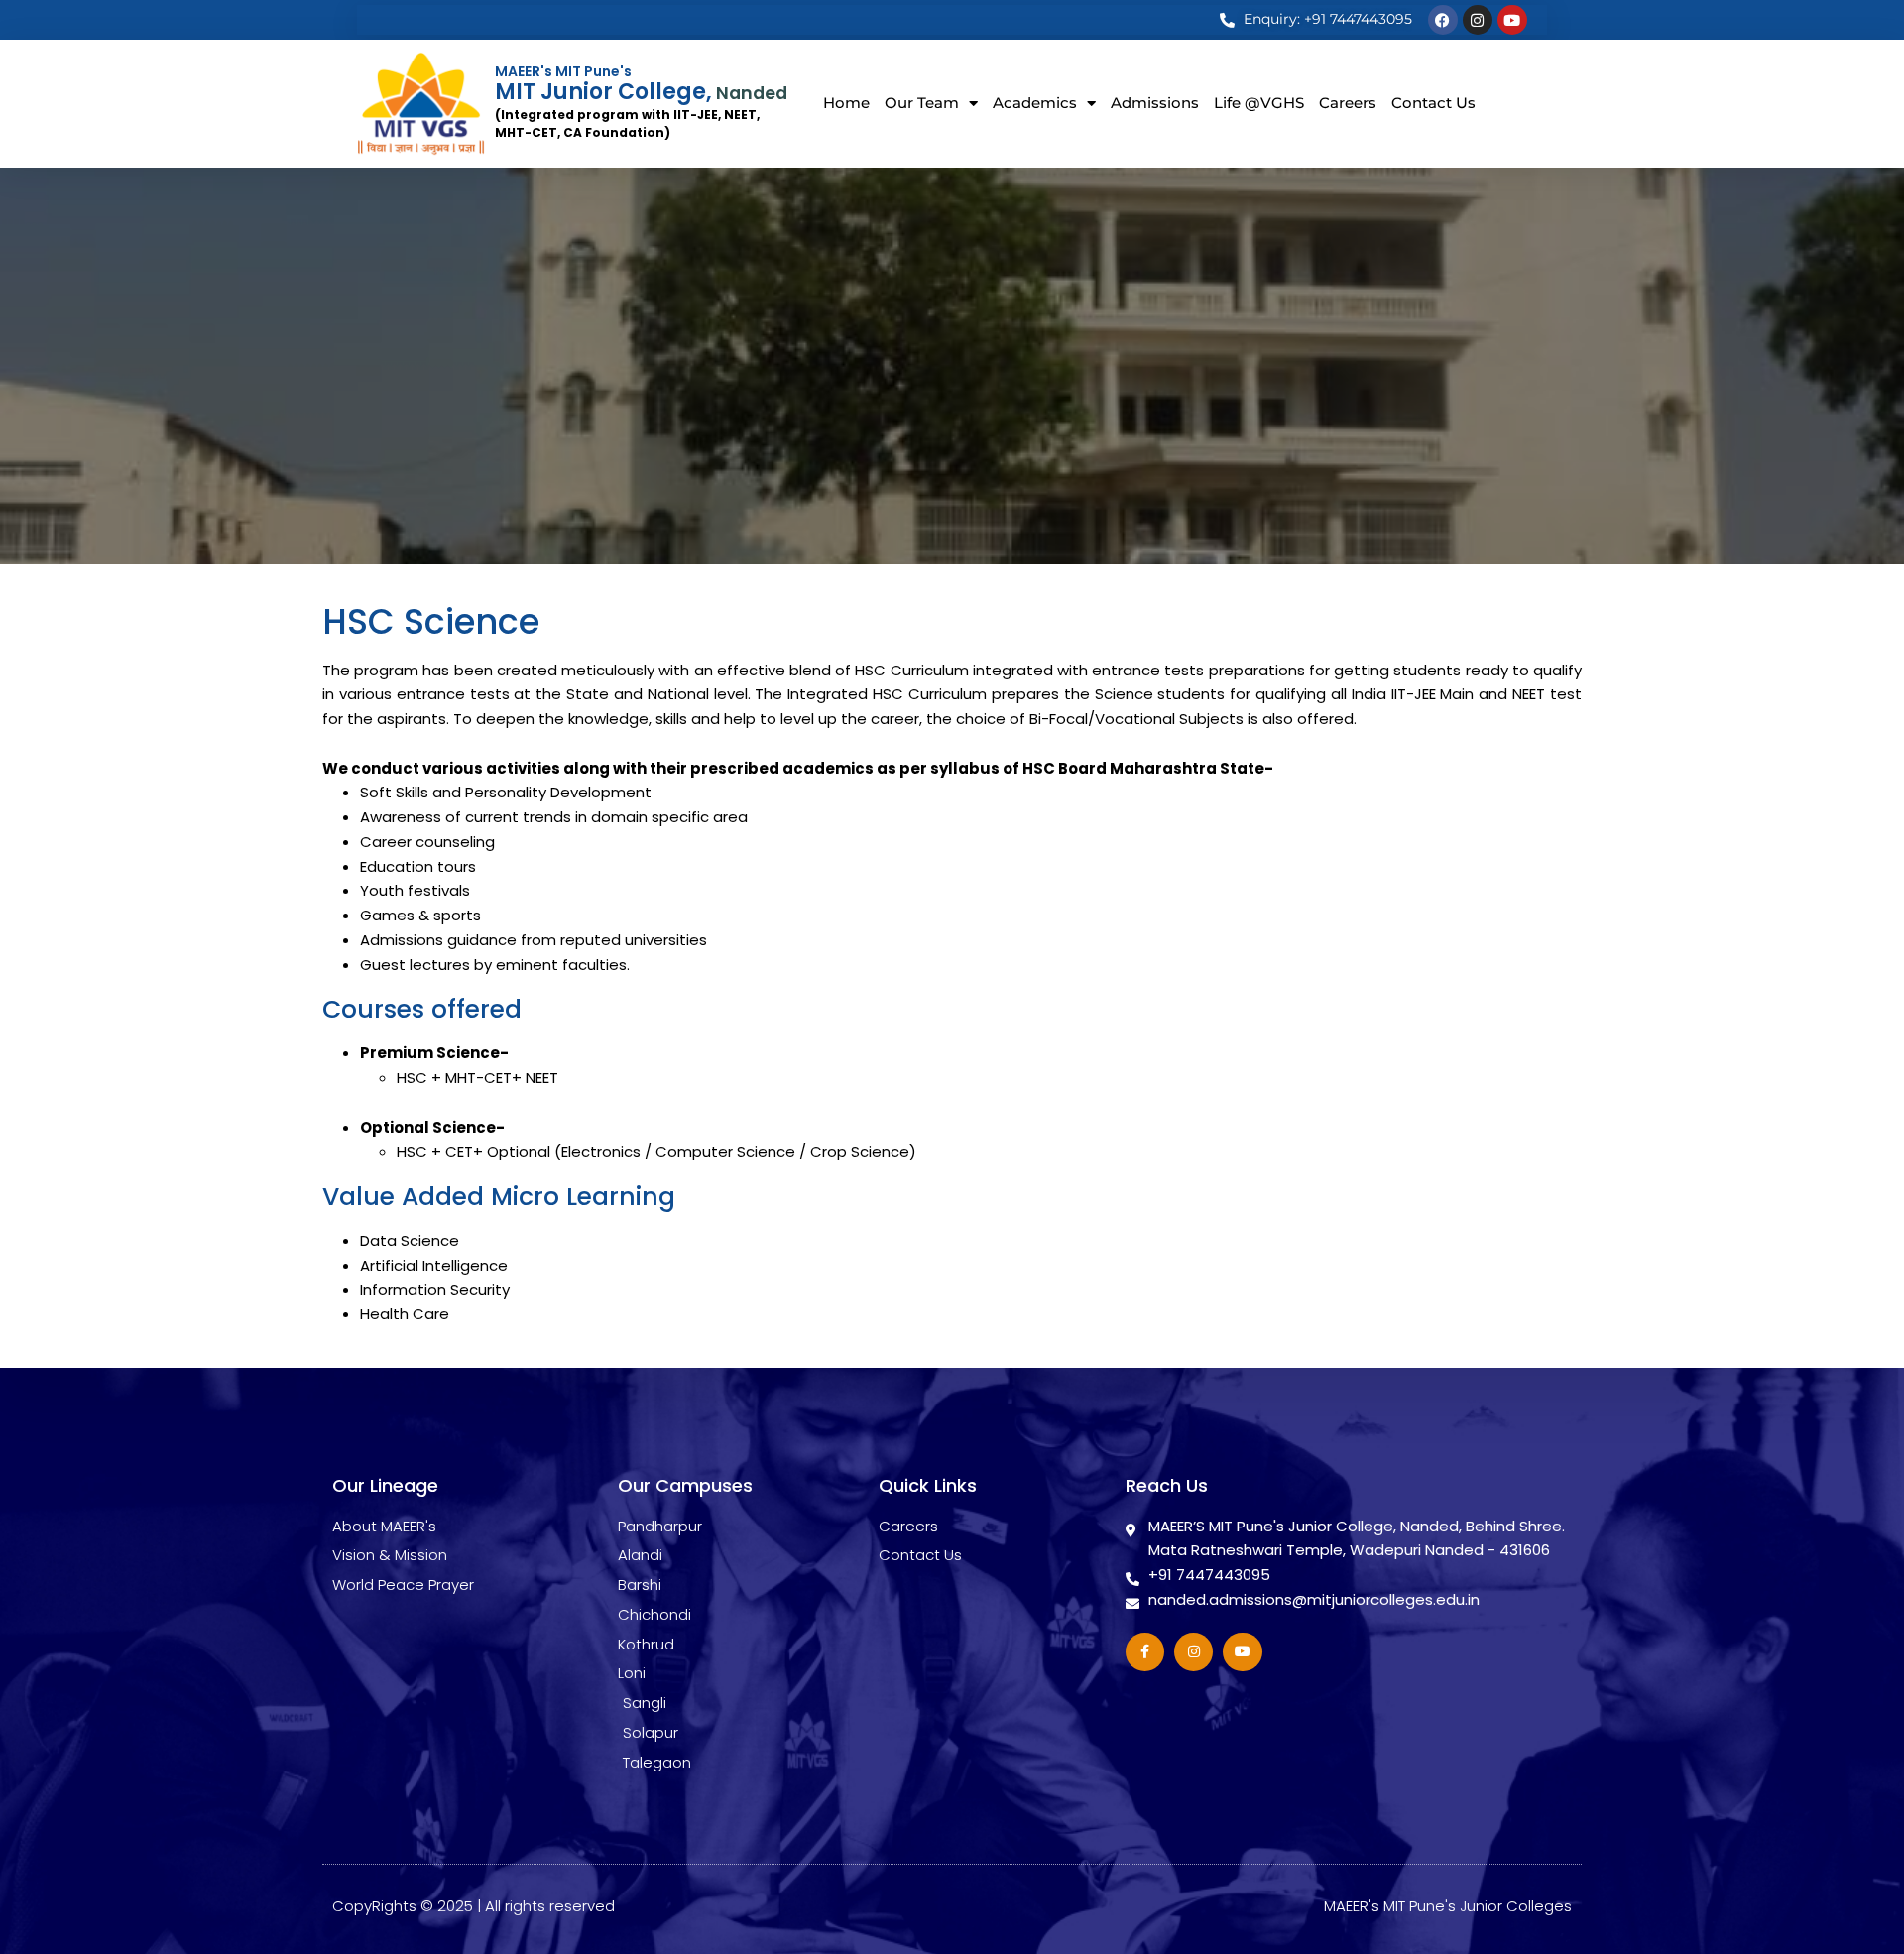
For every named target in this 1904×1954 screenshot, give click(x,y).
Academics (1035, 103)
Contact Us (1433, 103)
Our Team (922, 103)
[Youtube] (1512, 20)
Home (846, 103)
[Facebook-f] (1145, 1652)
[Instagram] (1478, 20)
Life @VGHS (1259, 103)
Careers (1348, 103)
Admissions (1155, 103)
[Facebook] (1443, 20)
